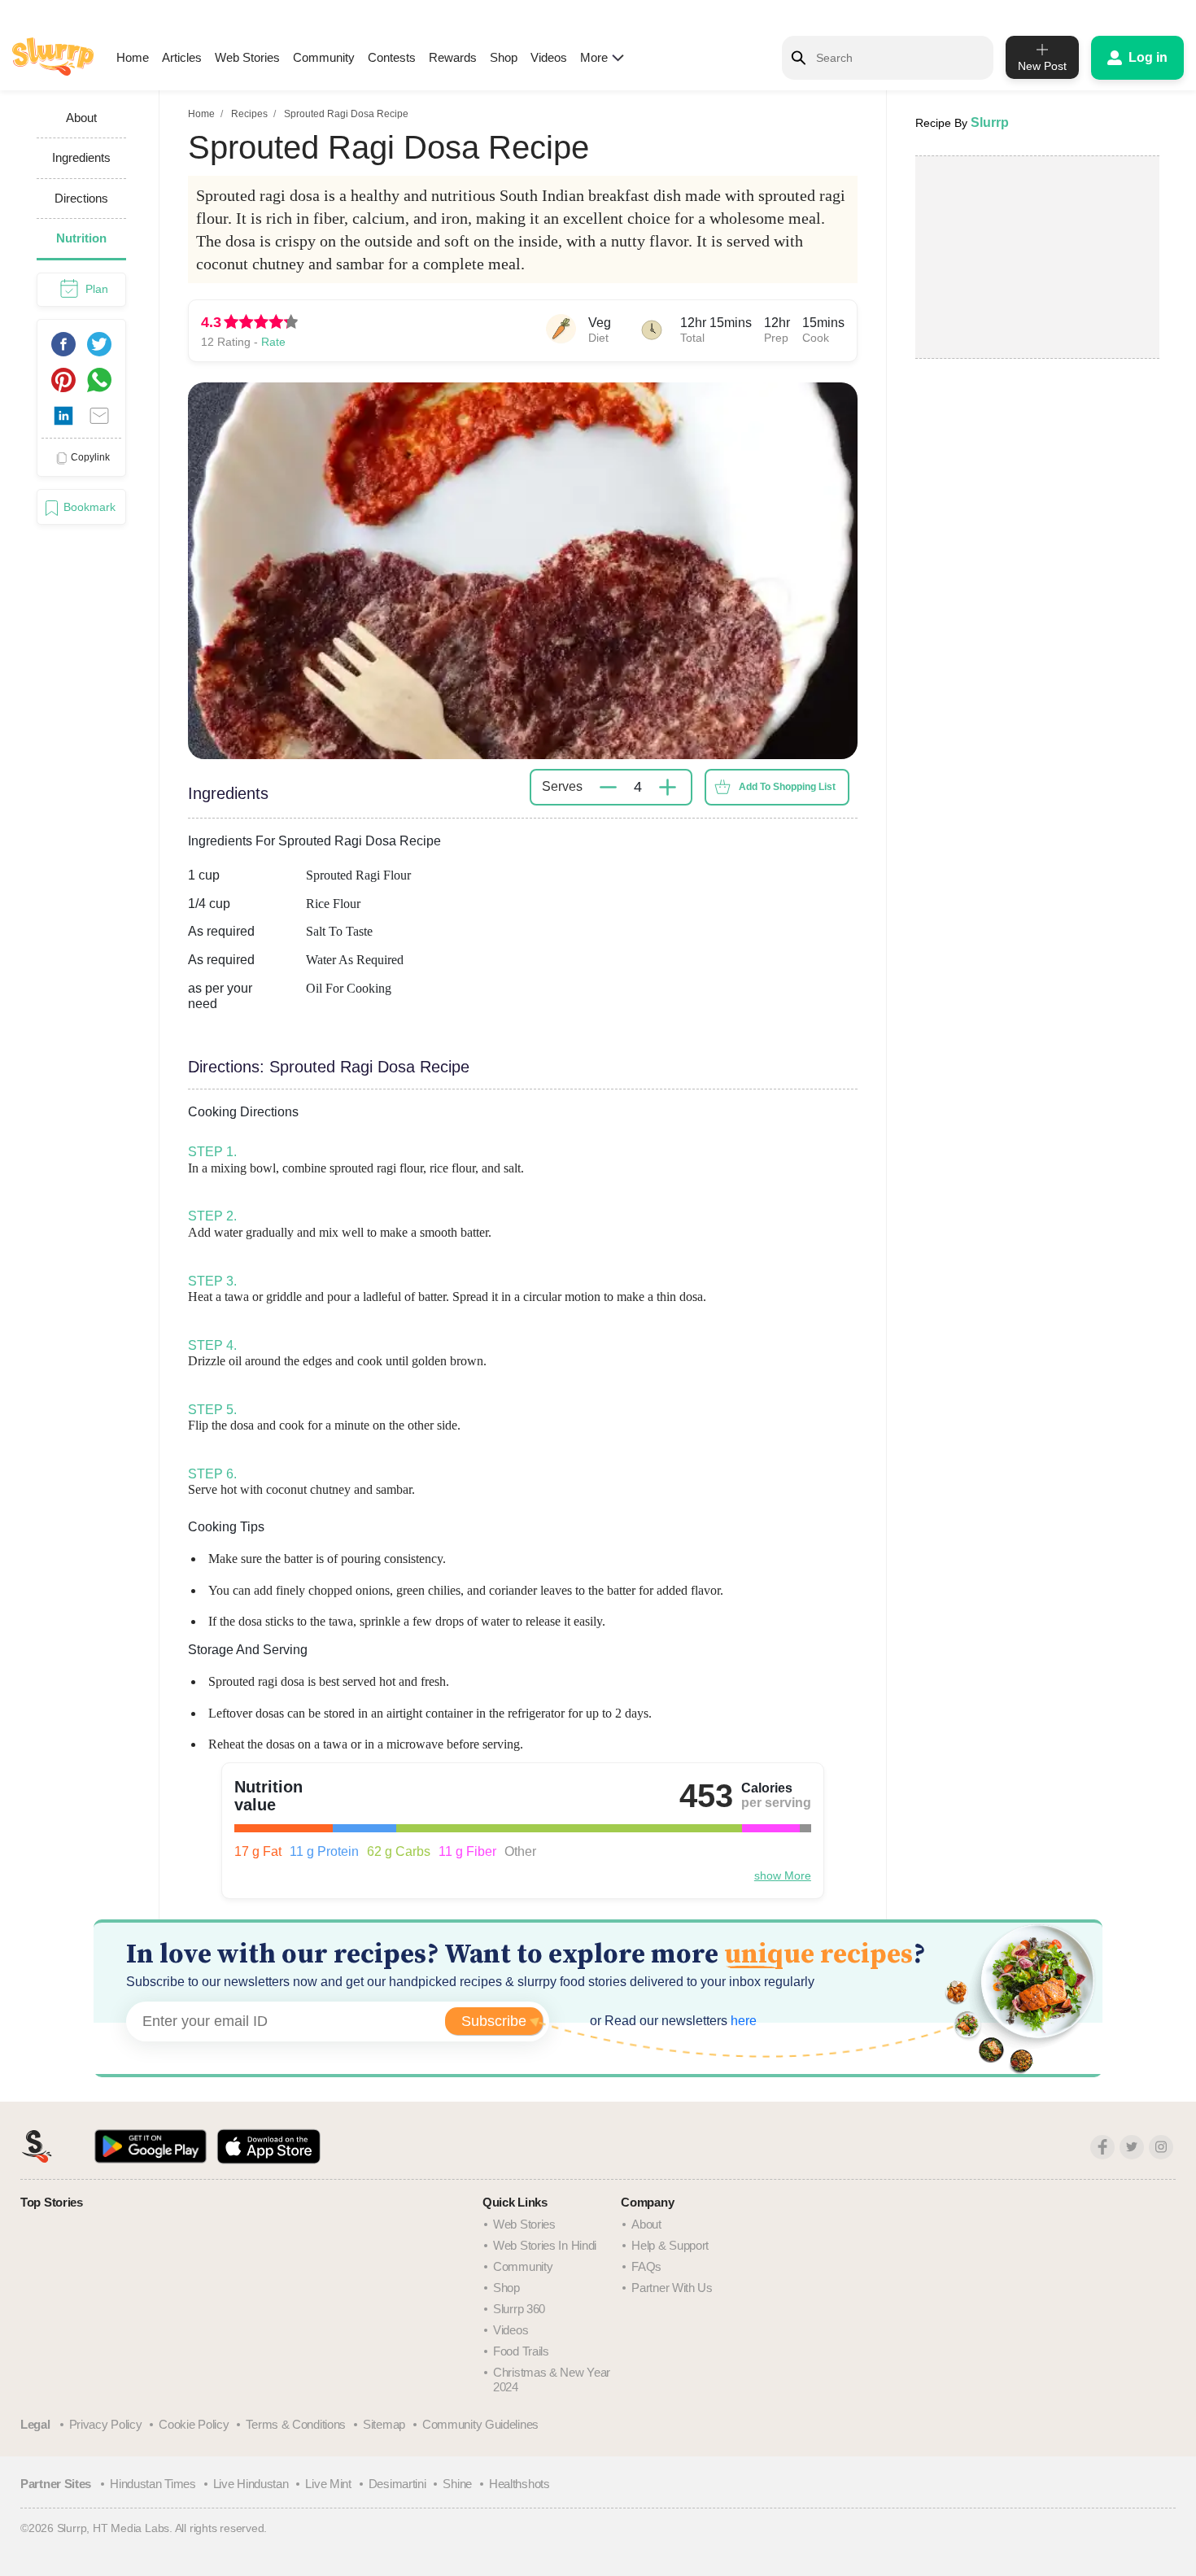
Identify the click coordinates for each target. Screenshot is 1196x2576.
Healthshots (519, 2484)
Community (324, 57)
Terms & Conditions (296, 2424)
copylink (90, 457)
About (646, 2224)
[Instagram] (1161, 2147)
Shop (504, 57)
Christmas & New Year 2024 (552, 2380)
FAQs (646, 2266)
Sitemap (384, 2424)
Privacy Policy (106, 2424)
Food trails (521, 2351)
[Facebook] (1102, 2147)
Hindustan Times (153, 2484)
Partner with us (672, 2288)
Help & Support (670, 2245)
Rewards (453, 57)
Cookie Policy (194, 2424)
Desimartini (397, 2484)
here (742, 2021)
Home (133, 57)
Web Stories (247, 57)
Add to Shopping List (787, 787)
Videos (549, 57)
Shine (457, 2484)
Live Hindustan (251, 2484)
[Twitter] (1132, 2147)
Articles (182, 57)
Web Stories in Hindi (545, 2245)
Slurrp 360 (519, 2309)
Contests (392, 57)
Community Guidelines (480, 2424)
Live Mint (328, 2484)
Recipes (249, 114)
